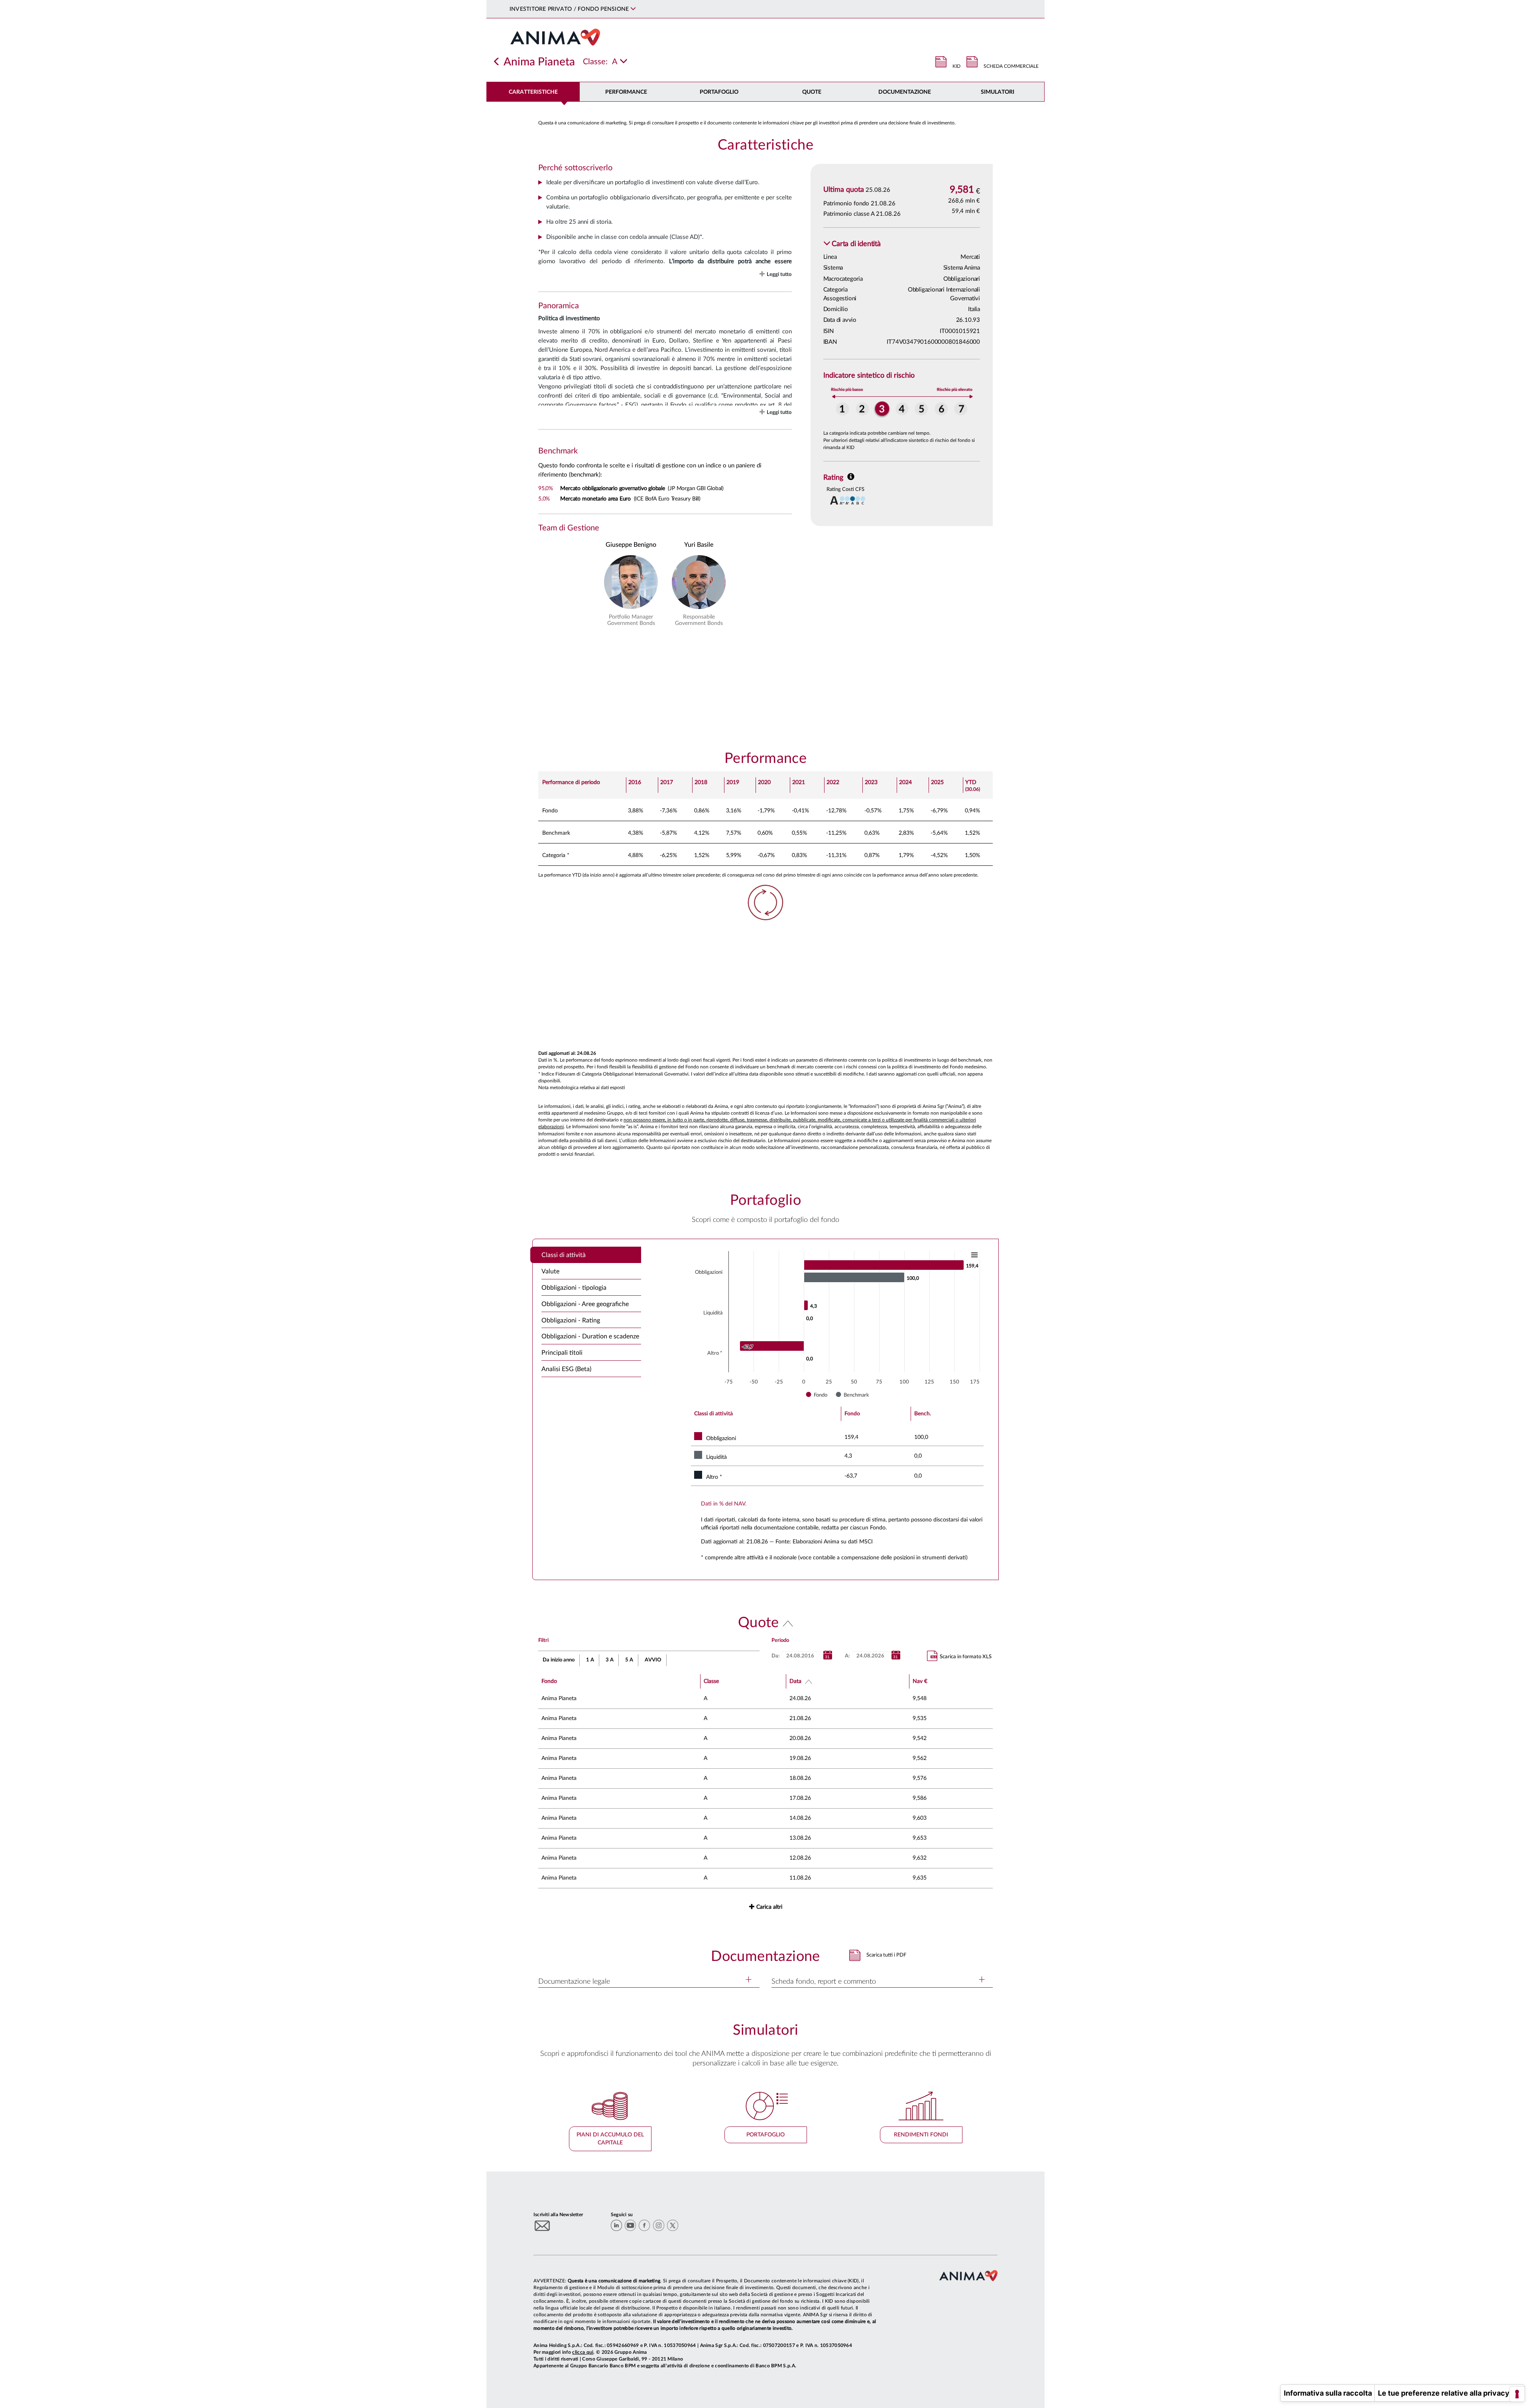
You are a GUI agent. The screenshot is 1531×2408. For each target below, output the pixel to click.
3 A (610, 1660)
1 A (590, 1660)
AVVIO (653, 1660)
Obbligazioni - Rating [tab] (571, 1320)
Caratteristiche (533, 92)
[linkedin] (616, 2225)
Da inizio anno (559, 1660)
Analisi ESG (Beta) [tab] (566, 1369)
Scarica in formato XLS (966, 1657)
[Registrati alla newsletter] (542, 2226)
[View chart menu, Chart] (974, 1255)
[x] (673, 2225)
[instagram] (659, 2225)
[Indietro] (497, 62)
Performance (626, 92)
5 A (629, 1660)
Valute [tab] (550, 1271)
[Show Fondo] (817, 1395)
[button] (852, 244)
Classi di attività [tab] (564, 1255)
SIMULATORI (998, 92)
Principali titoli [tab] (562, 1353)
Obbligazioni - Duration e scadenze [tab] (590, 1336)
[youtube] (630, 2225)
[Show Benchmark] (853, 1395)
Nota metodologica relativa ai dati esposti (582, 1088)
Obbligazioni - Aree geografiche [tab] (585, 1304)
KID (956, 66)
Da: (775, 1656)
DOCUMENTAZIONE (905, 92)
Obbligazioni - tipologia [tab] (574, 1288)
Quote (812, 92)
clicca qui (583, 2352)
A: (847, 1656)
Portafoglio (719, 92)
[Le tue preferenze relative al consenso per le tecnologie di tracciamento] (1517, 2394)
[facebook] (644, 2225)
